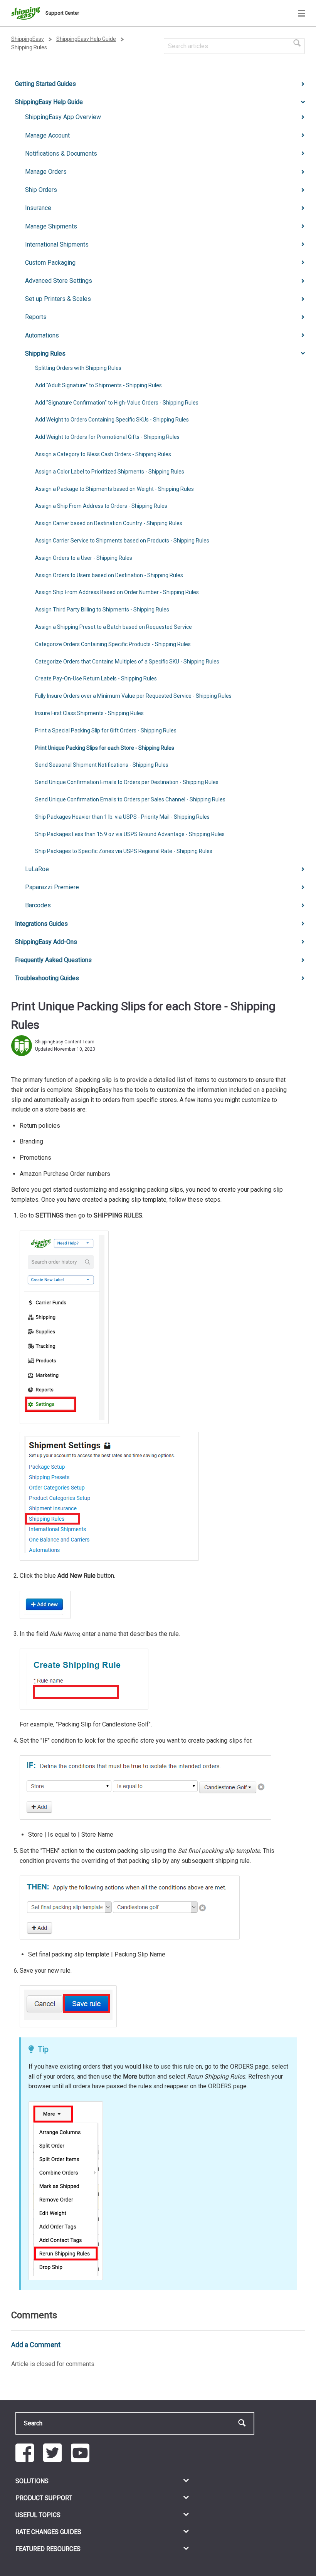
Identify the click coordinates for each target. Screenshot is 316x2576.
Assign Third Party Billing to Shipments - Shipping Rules (102, 610)
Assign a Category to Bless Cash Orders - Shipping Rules (103, 454)
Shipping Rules (29, 47)
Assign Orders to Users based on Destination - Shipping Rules (109, 575)
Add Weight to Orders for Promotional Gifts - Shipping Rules (107, 437)
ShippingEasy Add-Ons (46, 942)
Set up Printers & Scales (58, 299)
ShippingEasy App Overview (63, 117)
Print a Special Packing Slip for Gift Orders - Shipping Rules (106, 730)
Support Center (62, 13)
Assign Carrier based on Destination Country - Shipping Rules (109, 523)
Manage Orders (46, 172)
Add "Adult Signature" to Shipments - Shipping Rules (98, 385)
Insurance (38, 208)
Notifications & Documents (61, 154)
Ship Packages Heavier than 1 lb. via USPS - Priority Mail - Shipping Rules (122, 817)
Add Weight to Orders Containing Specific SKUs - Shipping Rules (112, 420)
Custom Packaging (50, 263)
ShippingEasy (28, 39)
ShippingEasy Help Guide (86, 39)
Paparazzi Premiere (52, 887)
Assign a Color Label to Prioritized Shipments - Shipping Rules (110, 472)
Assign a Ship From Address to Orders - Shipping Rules (101, 506)
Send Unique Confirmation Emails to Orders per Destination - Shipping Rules (127, 782)
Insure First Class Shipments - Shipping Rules (89, 713)
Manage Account (47, 135)
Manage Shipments (51, 226)
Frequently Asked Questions (53, 960)
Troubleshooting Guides (47, 978)
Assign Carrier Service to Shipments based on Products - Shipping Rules (122, 541)
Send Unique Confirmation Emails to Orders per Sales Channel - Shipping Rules (130, 799)
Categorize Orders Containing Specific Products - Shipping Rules (113, 644)
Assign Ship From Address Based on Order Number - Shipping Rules (117, 592)
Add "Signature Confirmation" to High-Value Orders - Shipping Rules (117, 403)
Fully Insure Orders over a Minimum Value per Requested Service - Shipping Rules (133, 696)
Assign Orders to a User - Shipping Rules (84, 558)
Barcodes (38, 905)
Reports (36, 317)
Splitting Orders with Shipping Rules (78, 368)
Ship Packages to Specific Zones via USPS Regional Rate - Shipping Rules (124, 851)
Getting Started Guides (45, 84)
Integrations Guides (41, 924)
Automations (42, 335)
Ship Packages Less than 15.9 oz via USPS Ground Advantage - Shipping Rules (130, 834)
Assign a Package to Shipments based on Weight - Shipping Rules (114, 489)
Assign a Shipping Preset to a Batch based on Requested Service (113, 627)
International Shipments (57, 244)
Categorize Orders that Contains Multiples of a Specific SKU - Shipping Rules (127, 662)
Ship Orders (41, 190)
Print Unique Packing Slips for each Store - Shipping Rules (105, 748)
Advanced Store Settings (59, 281)
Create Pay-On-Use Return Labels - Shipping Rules (96, 678)
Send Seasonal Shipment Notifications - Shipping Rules (102, 765)
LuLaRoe (37, 869)
